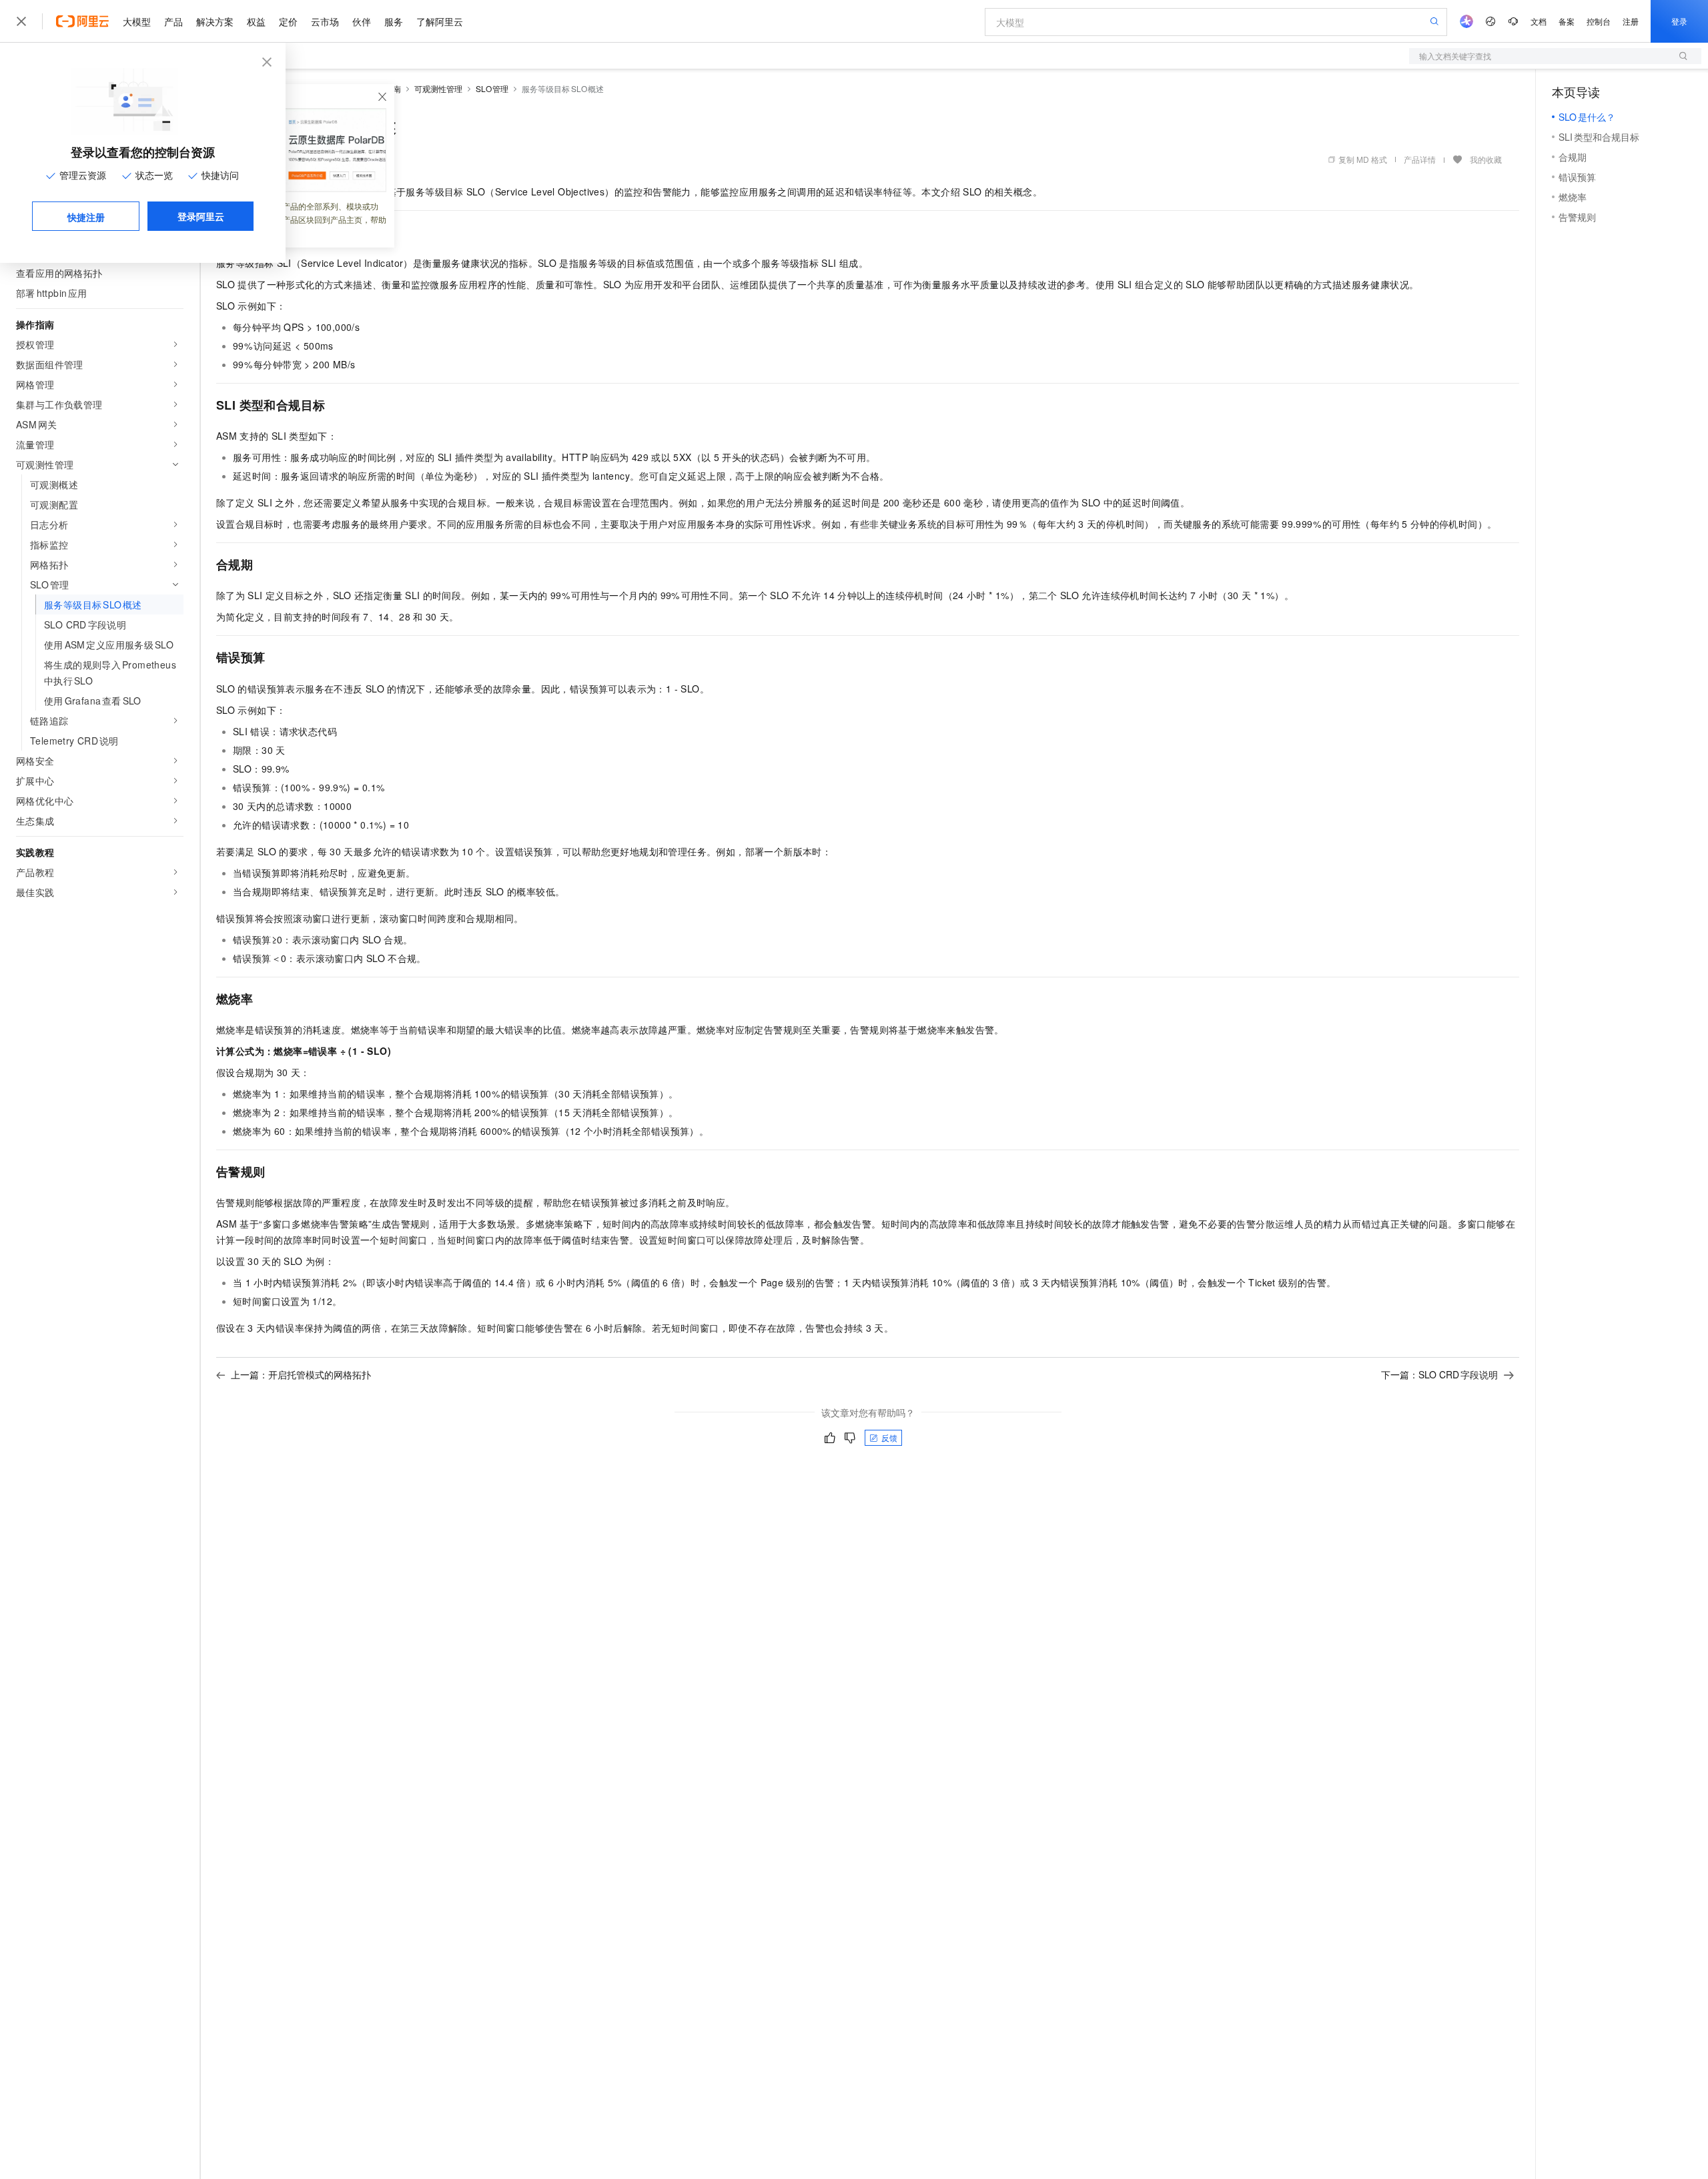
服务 (394, 21)
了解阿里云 (440, 21)
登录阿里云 (201, 216)
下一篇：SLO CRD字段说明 (1439, 1374)
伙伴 (362, 21)
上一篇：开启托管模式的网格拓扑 (301, 1374)
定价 (288, 21)
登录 (1679, 21)
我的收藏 (1486, 159)
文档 (1539, 21)
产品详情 (1420, 159)
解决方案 (215, 21)
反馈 (889, 1437)
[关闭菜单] (21, 21)
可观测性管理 (438, 88)
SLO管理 (492, 88)
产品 (173, 21)
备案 (1567, 21)
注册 (1631, 21)
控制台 (1599, 21)
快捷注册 (86, 217)
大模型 (137, 21)
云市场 (325, 21)
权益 (256, 21)
